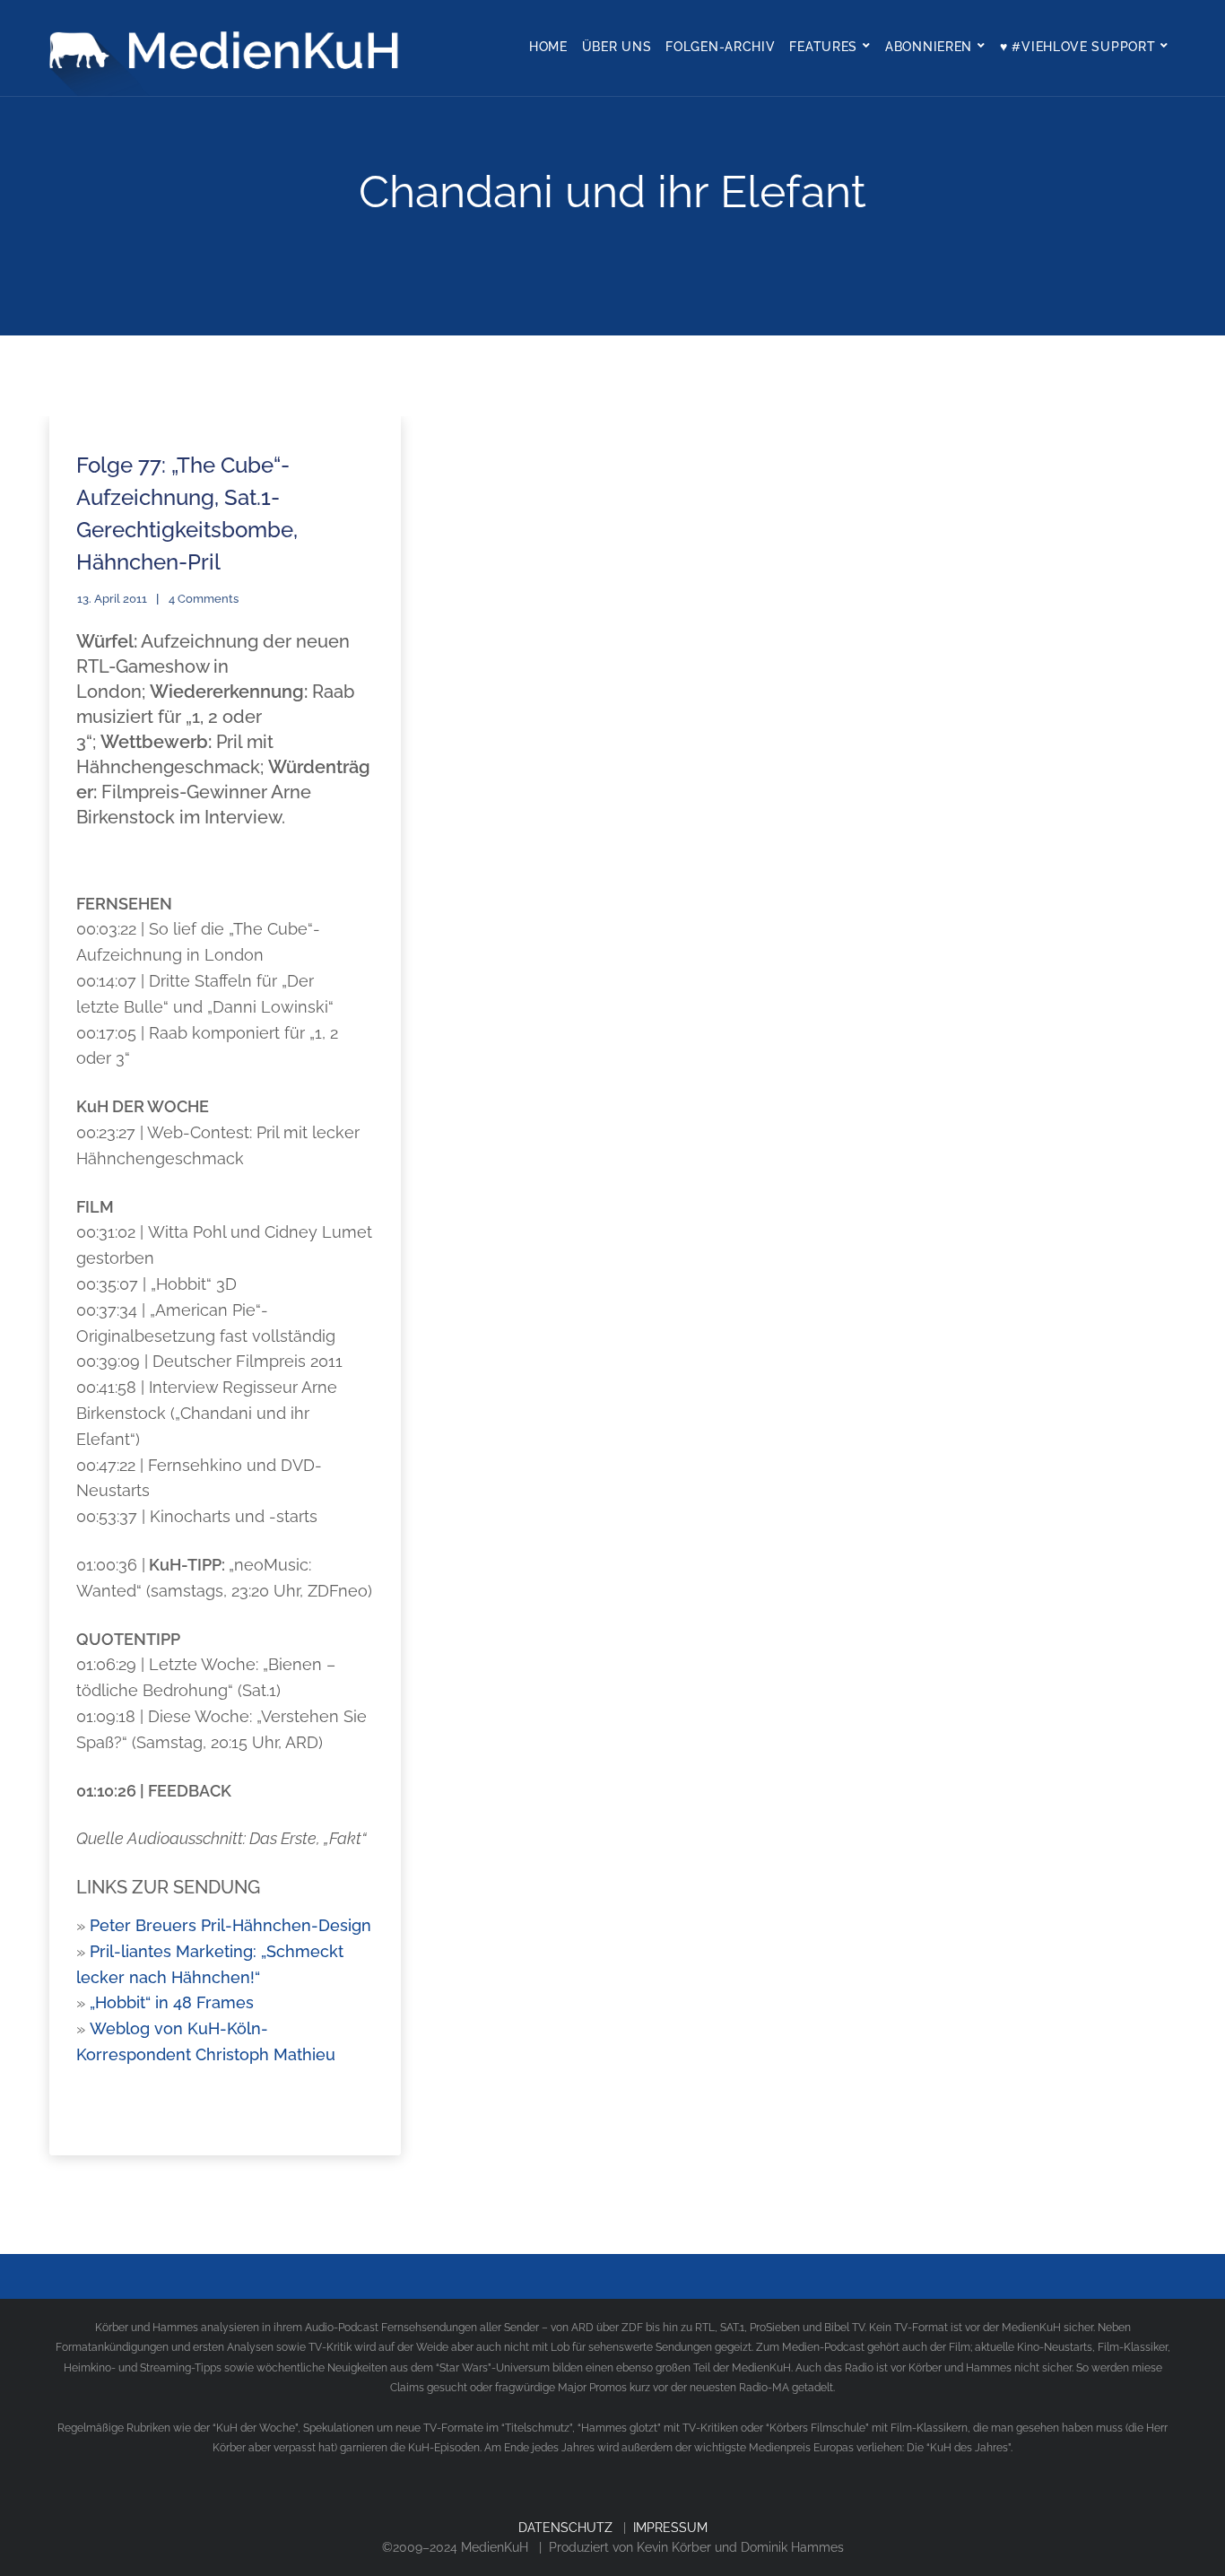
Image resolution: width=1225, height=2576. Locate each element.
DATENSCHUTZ (565, 2528)
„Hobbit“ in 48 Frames (172, 2002)
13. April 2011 (112, 599)
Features (823, 47)
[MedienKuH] (229, 48)
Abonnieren (929, 47)
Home (548, 47)
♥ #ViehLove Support (1077, 47)
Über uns (617, 47)
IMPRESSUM (670, 2528)
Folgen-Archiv (720, 47)
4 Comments (204, 599)
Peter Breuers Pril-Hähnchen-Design (230, 1925)
